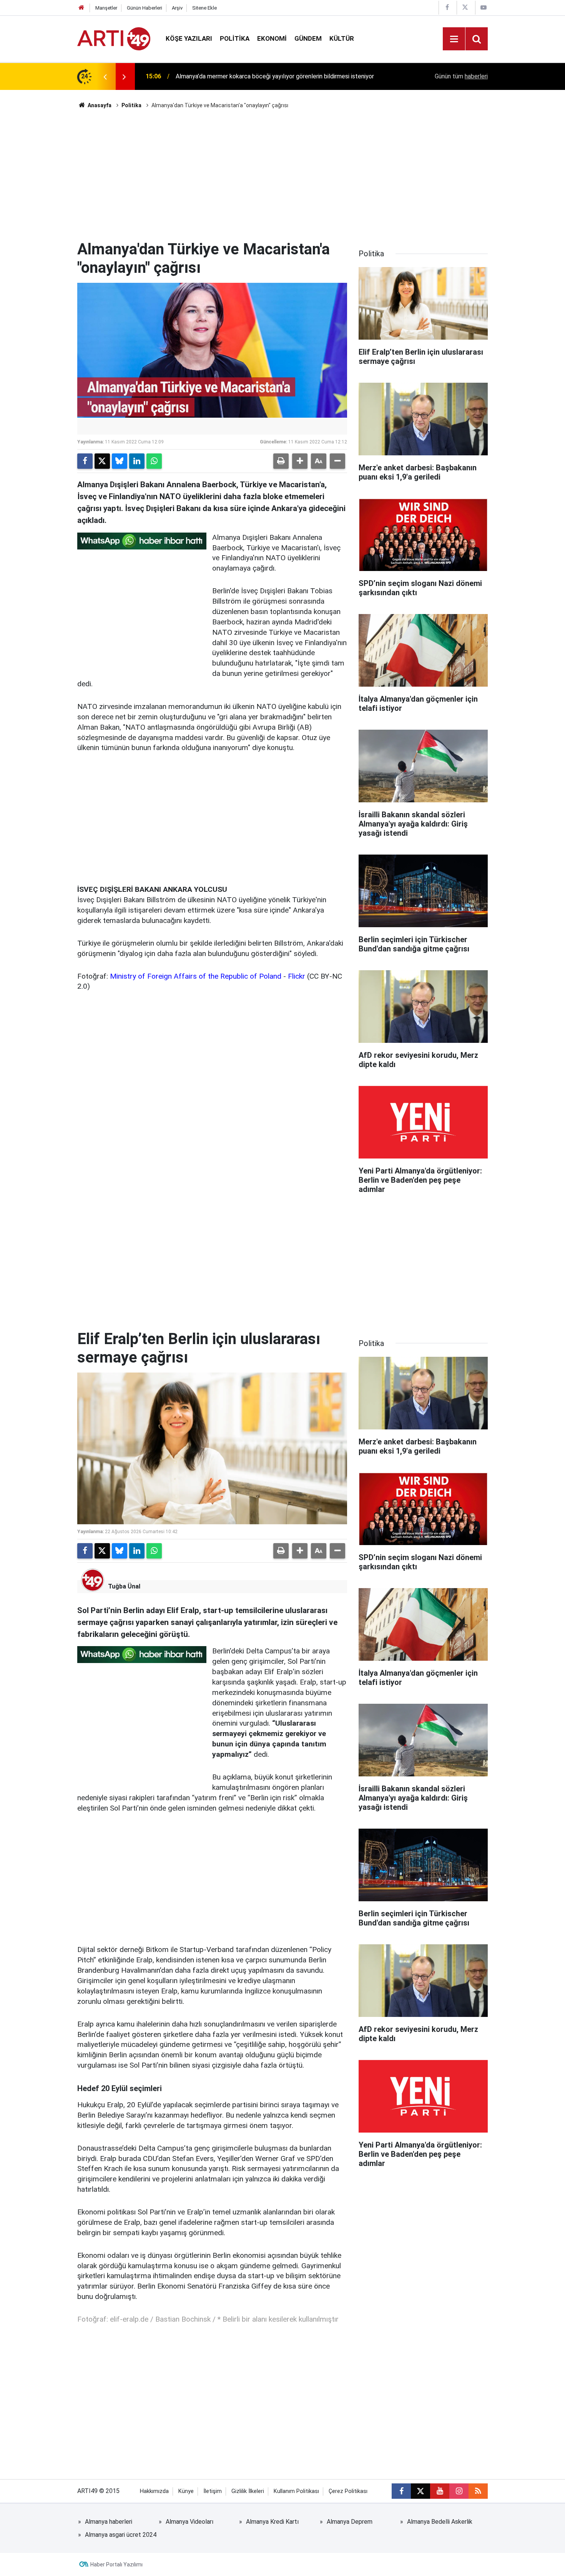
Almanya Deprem (350, 2522)
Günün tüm (461, 76)
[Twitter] (102, 461)
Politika (235, 38)
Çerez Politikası (348, 2491)
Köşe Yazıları (189, 38)
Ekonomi (272, 38)
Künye (186, 2491)
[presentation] (105, 76)
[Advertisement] (282, 175)
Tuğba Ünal (124, 1586)
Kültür (342, 38)
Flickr (297, 976)
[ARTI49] (114, 38)
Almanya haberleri (109, 2522)
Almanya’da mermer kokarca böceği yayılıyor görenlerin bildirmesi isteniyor (275, 76)
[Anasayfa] (81, 8)
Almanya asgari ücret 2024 (121, 2535)
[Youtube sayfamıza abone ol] (440, 2491)
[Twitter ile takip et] (420, 2491)
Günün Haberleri (145, 8)
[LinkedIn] (137, 461)
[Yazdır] (281, 461)
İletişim (213, 2491)
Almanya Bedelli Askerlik (440, 2522)
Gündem (308, 38)
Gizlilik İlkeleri (248, 2491)
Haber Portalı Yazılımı (116, 2564)
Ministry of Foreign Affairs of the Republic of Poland (196, 976)
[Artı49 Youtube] (484, 7)
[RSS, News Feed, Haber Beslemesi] (478, 2491)
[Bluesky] (120, 461)
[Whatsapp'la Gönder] (154, 461)
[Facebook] (85, 461)
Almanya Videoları (189, 2522)
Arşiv (177, 8)
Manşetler (106, 8)
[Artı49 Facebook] (447, 7)
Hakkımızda (154, 2491)
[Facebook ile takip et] (401, 2491)
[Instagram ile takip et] (459, 2491)
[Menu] (454, 39)
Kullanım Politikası (296, 2491)
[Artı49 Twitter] (465, 7)
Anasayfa (99, 105)
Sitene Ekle (204, 8)
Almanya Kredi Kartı (272, 2522)
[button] (300, 461)
